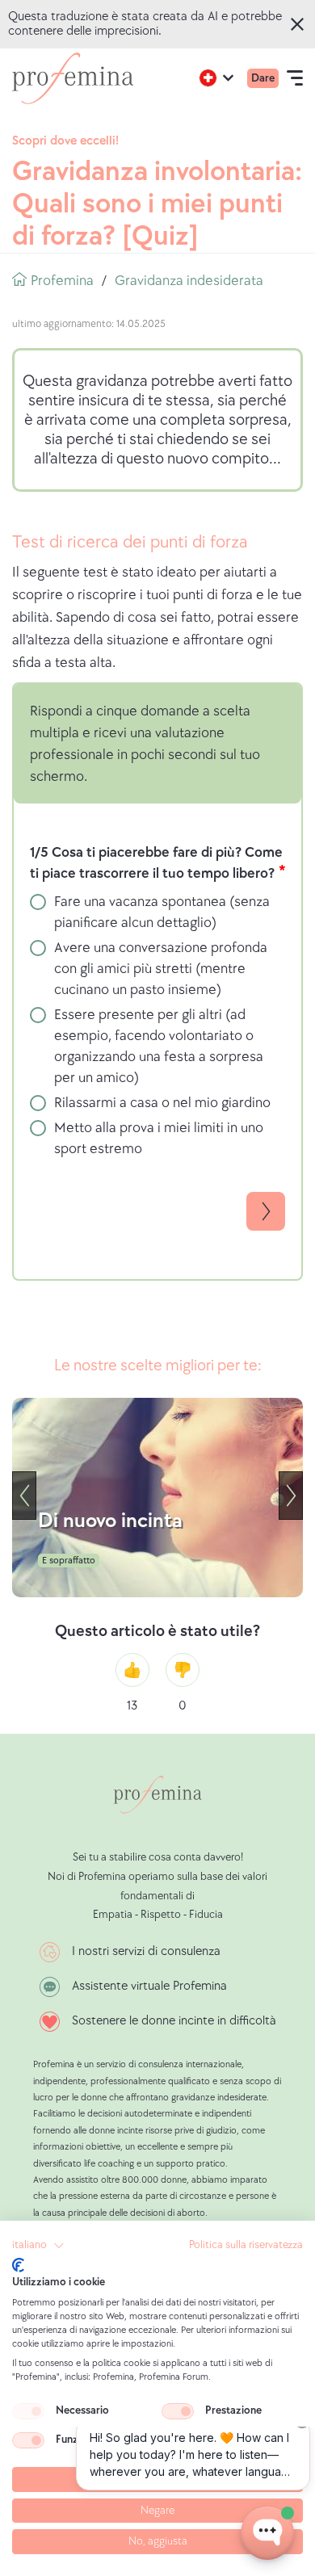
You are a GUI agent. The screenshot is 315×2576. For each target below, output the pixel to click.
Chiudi (300, 24)
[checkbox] (28, 2411)
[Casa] (73, 78)
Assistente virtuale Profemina (149, 1986)
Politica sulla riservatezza (246, 2245)
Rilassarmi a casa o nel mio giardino (162, 1103)
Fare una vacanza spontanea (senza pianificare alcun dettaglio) (162, 912)
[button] (38, 2246)
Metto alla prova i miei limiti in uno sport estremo (159, 1138)
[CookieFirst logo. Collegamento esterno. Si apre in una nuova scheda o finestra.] (18, 2265)
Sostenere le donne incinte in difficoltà (174, 2021)
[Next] (291, 1496)
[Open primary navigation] (295, 78)
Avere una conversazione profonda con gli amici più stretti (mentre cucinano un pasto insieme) (161, 969)
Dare (263, 78)
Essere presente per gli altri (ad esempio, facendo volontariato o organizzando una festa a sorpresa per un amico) (159, 1046)
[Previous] (24, 1496)
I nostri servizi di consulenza (146, 1951)
